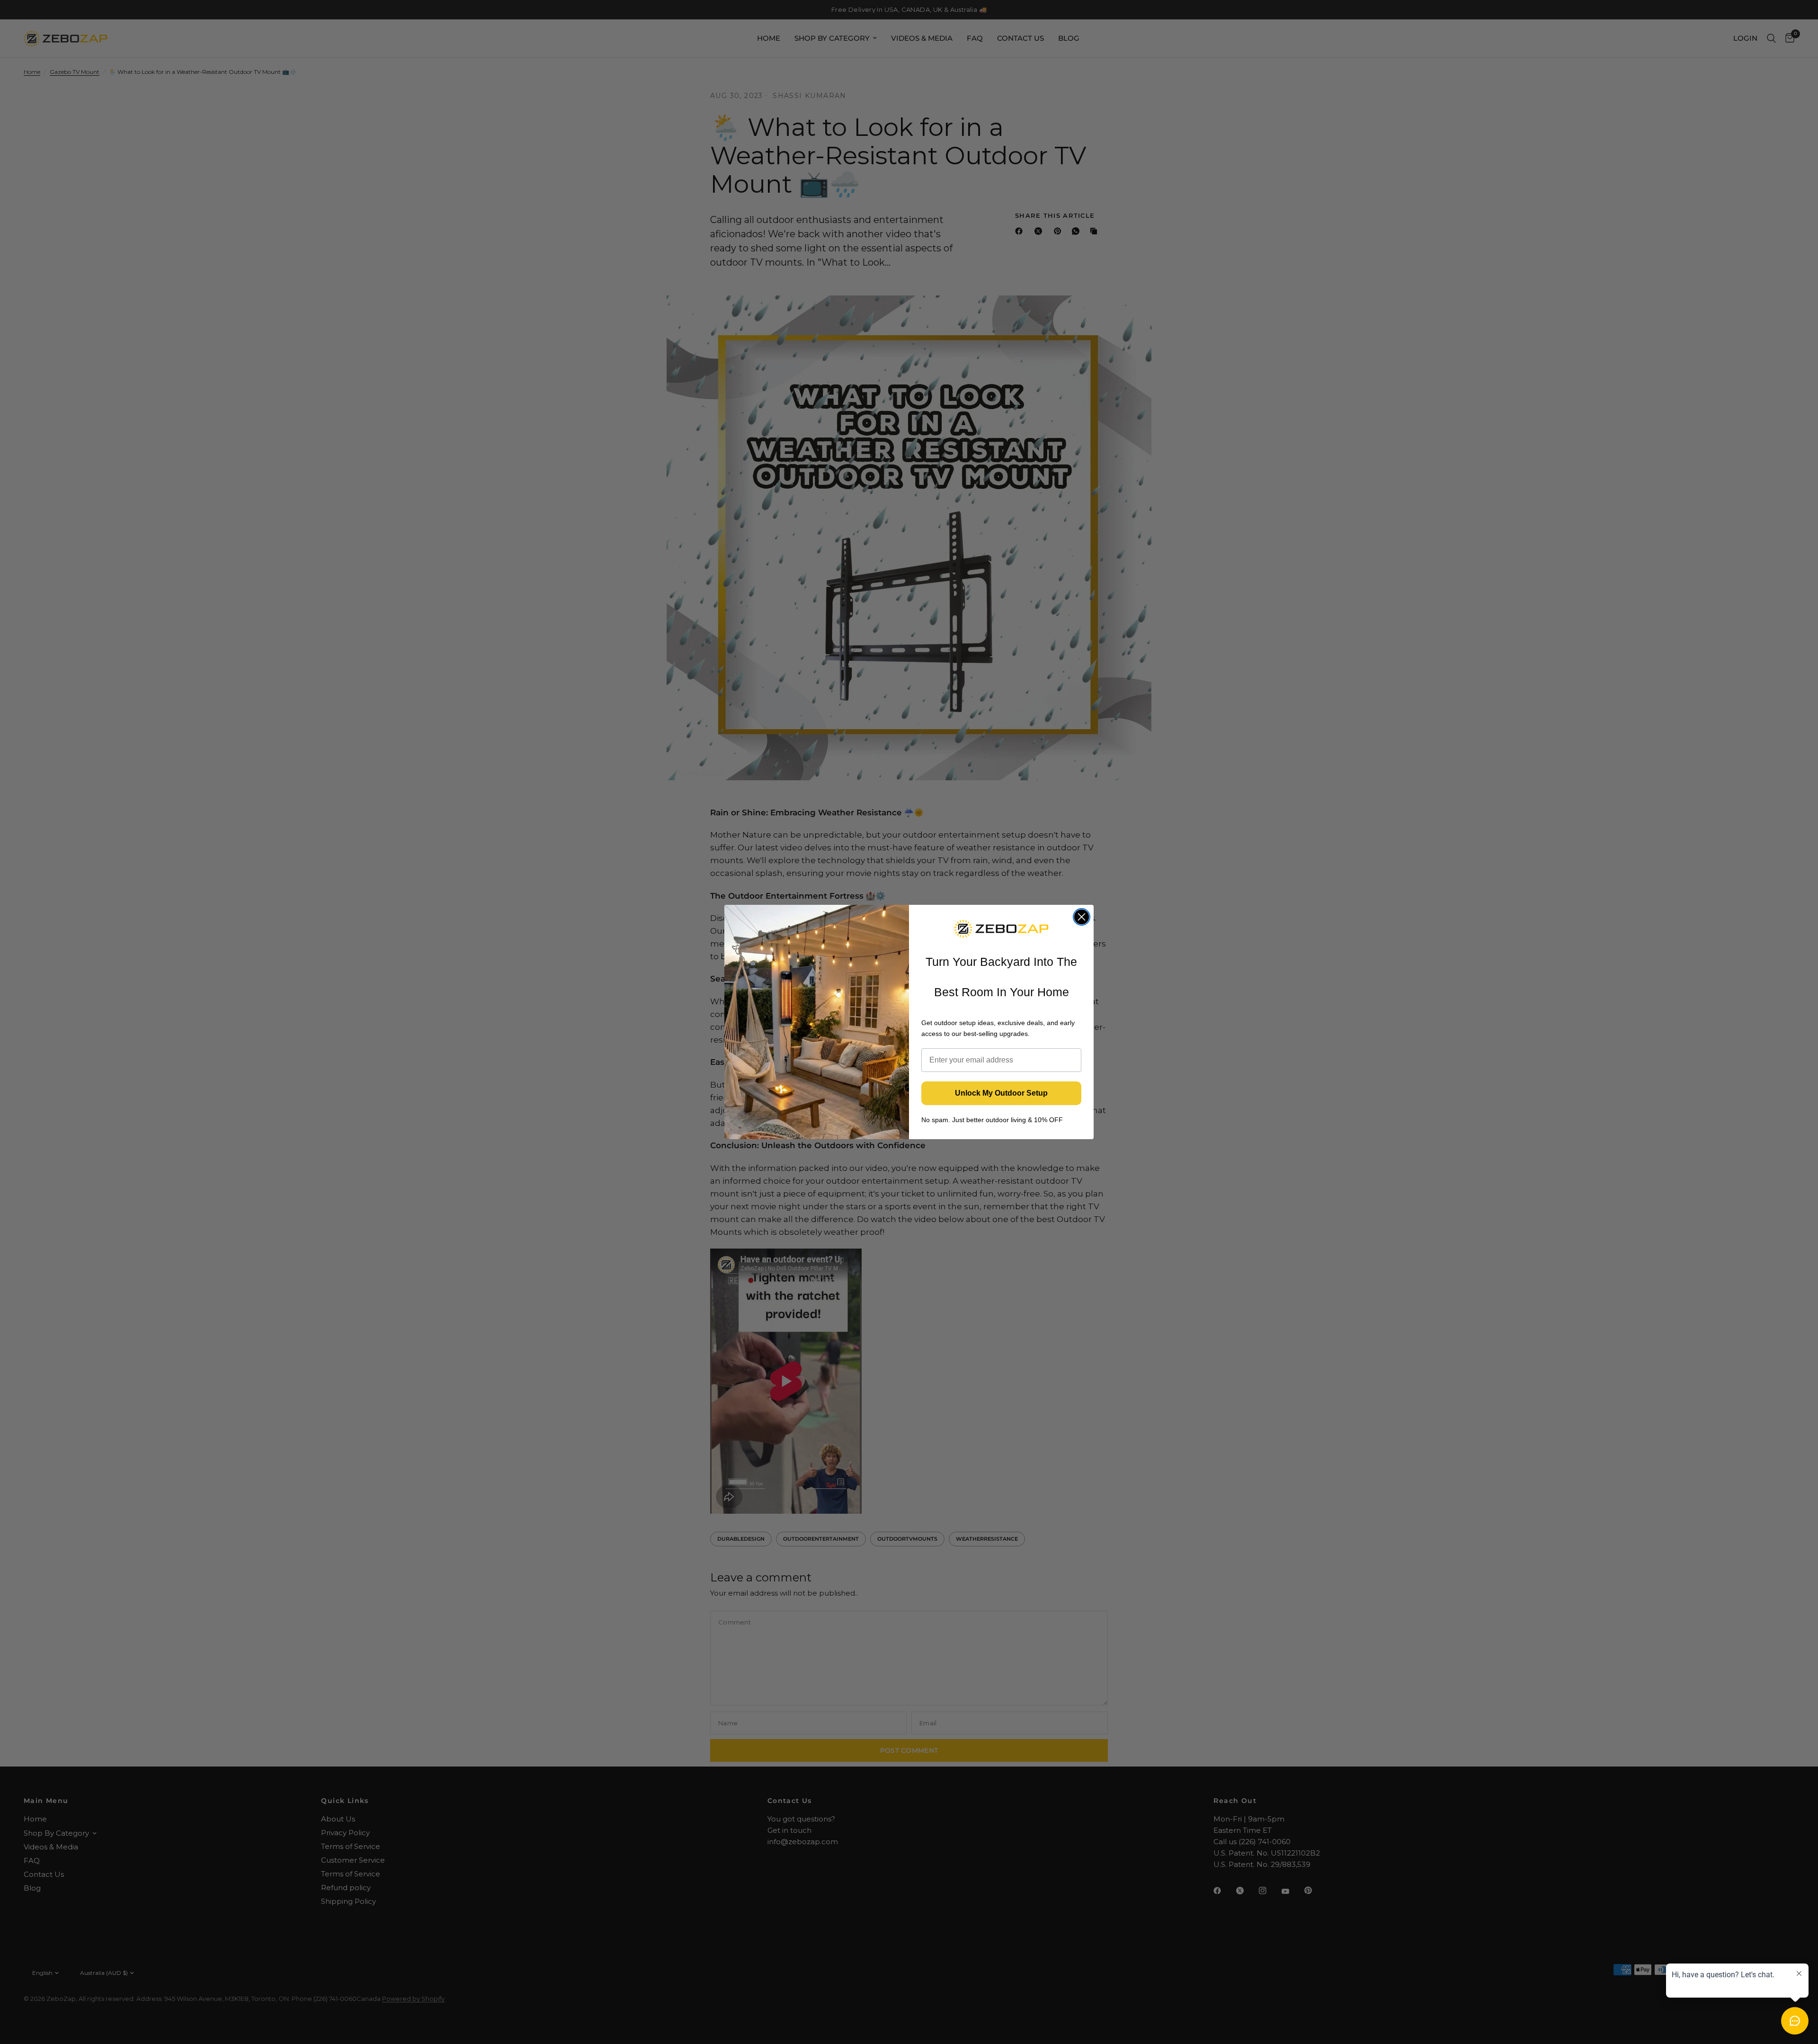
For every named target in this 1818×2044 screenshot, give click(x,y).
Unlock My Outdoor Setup (1001, 1093)
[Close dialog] (1082, 917)
